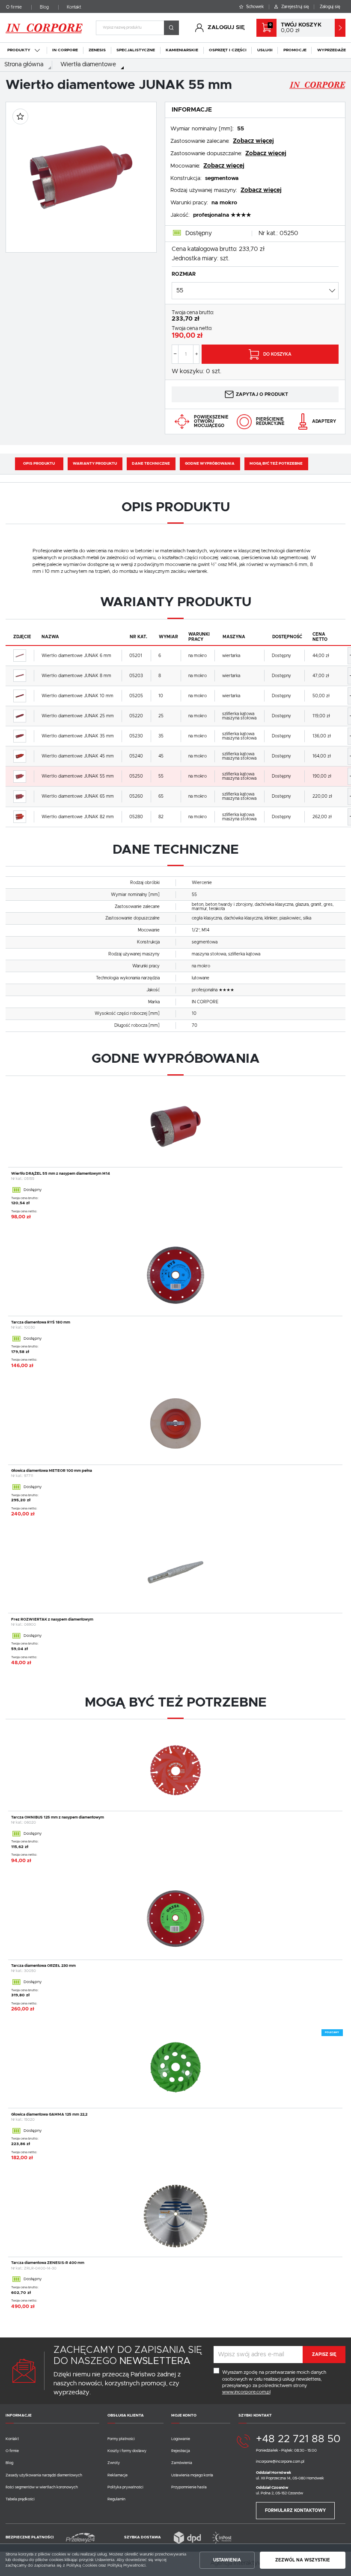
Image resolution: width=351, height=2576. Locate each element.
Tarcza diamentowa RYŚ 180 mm (41, 1322)
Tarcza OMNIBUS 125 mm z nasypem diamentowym (58, 1817)
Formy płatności (121, 2439)
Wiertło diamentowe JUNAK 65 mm (78, 796)
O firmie (14, 7)
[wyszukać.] (171, 28)
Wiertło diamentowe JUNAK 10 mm (77, 696)
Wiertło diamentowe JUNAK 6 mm (76, 656)
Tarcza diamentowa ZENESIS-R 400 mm (48, 2263)
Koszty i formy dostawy (127, 2451)
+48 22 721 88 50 (298, 2439)
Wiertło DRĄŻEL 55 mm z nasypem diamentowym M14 (61, 1174)
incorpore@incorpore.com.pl (280, 2462)
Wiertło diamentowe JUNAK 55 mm (78, 776)
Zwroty (114, 2463)
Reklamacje (117, 2475)
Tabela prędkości (20, 2499)
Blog (44, 7)
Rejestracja (181, 2451)
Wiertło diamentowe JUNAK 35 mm (78, 736)
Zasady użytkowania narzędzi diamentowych (44, 2475)
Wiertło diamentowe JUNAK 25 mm (78, 716)
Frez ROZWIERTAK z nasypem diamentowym (52, 1620)
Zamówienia (182, 2463)
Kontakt (74, 7)
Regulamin (116, 2499)
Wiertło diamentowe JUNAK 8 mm (76, 676)
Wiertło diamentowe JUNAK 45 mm (78, 756)
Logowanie (181, 2439)
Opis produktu (39, 464)
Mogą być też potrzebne (276, 464)
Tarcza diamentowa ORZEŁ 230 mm (43, 1966)
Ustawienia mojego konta (192, 2475)
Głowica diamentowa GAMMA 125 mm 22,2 (49, 2115)
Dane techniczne (151, 464)
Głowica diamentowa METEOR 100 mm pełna (52, 1471)
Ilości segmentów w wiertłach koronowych (42, 2487)
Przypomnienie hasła (189, 2487)
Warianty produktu (95, 464)
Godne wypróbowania (210, 464)
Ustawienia (227, 2560)
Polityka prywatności (125, 2487)
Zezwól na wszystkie (303, 2560)
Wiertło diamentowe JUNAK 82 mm (78, 817)
